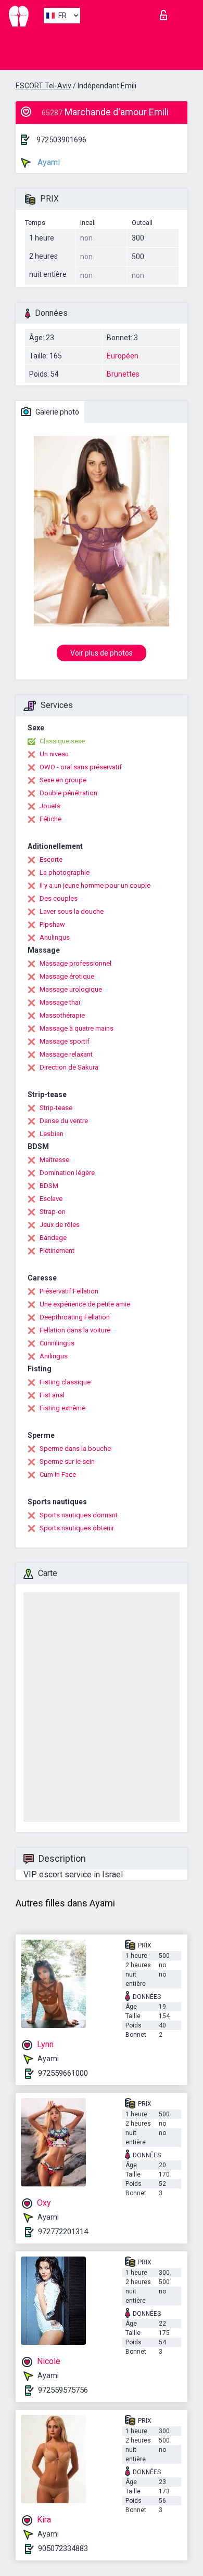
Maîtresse (54, 1160)
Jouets (50, 806)
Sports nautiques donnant (79, 1515)
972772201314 (63, 2232)
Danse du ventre (64, 1121)
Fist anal (52, 1395)
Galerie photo (56, 412)
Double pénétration (68, 793)
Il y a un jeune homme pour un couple (95, 885)
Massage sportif (65, 1041)
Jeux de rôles (60, 1225)
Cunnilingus (57, 1343)
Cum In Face (58, 1474)
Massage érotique (67, 976)
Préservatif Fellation (69, 1291)
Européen (123, 356)
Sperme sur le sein (67, 1461)
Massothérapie (62, 1015)
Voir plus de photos (102, 653)
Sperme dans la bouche (75, 1449)
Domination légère (67, 1173)
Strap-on (53, 1212)
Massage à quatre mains (77, 1028)
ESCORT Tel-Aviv (43, 86)
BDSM (49, 1186)
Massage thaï (60, 1002)
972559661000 (63, 2073)
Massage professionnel (75, 963)
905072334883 (63, 2548)
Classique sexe (62, 741)
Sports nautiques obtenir (77, 1528)
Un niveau (54, 754)
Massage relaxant (66, 1054)
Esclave (51, 1199)
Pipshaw (52, 924)
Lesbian (52, 1134)
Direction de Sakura (69, 1067)
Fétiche (50, 819)
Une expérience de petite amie (85, 1304)
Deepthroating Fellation (75, 1317)
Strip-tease (56, 1108)
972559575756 (63, 2390)
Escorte (51, 859)
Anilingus (54, 1356)
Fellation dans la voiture (75, 1330)
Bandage (53, 1238)
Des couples (59, 898)
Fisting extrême (62, 1408)
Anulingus (55, 937)
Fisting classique (65, 1382)
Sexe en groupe (63, 780)
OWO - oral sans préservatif (81, 767)
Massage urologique (71, 989)
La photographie (65, 872)
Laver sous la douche (72, 911)
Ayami (48, 162)
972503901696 (61, 140)
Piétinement (57, 1251)
